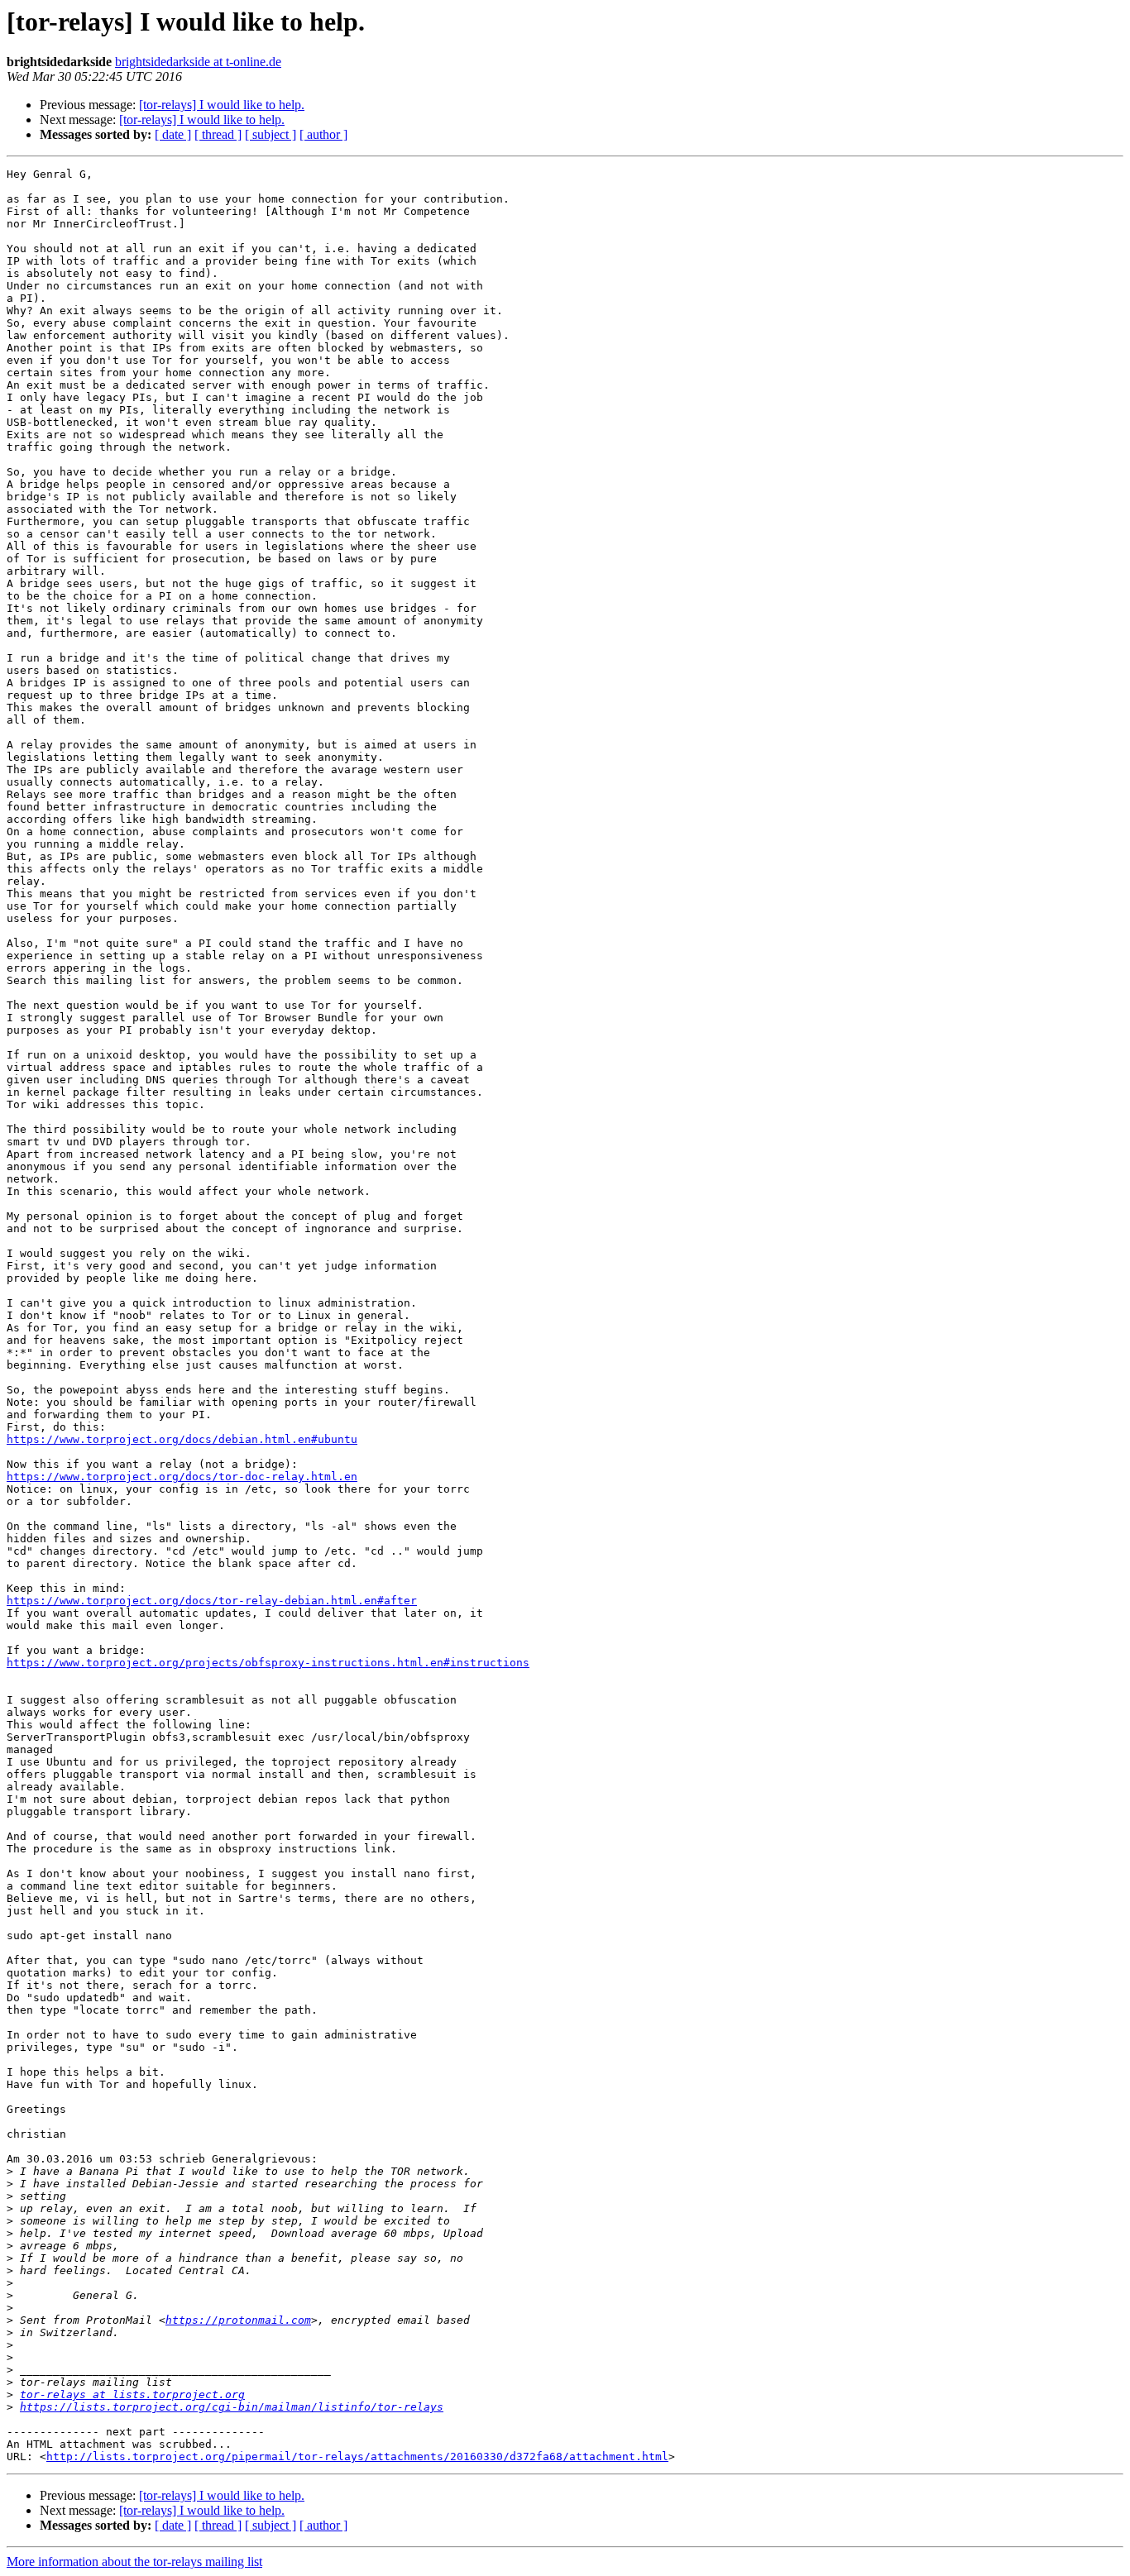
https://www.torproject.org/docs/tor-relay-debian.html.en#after (212, 1601)
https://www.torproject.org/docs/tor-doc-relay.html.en (182, 1477)
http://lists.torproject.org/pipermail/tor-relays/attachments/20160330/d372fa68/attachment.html (357, 2457)
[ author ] (323, 134)
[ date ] (173, 134)
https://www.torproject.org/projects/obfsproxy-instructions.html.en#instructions (268, 1663)
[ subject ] (271, 134)
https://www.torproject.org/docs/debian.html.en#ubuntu (182, 1439)
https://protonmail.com (238, 2320)
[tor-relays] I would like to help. (222, 105)
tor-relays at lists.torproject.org (132, 2394)
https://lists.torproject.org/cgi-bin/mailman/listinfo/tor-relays (232, 2407)
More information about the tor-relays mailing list (134, 2562)
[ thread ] (218, 134)
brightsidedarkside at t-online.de (198, 62)
